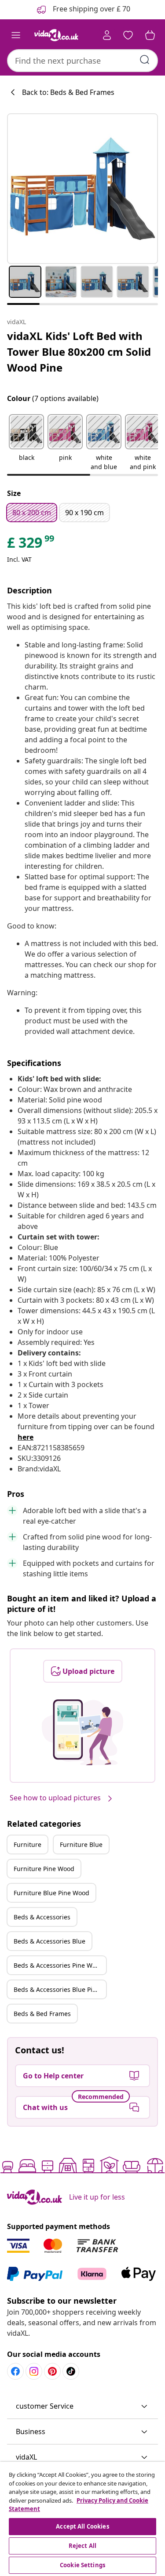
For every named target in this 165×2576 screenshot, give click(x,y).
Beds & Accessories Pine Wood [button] (59, 1965)
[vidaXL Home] (56, 35)
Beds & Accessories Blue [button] (49, 1941)
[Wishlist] (128, 35)
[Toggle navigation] (16, 35)
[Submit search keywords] (145, 60)
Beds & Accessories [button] (42, 1917)
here (26, 1437)
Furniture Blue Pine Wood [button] (51, 1893)
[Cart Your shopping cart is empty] (150, 35)
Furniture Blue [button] (81, 1844)
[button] (26, 443)
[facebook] (15, 2371)
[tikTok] (71, 2371)
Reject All (82, 2546)
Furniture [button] (27, 1844)
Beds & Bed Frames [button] (42, 2014)
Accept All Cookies (82, 2526)
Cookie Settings (82, 2565)
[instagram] (34, 2371)
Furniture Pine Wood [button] (44, 1869)
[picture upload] (82, 1732)
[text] (31, 545)
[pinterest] (52, 2371)
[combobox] (82, 61)
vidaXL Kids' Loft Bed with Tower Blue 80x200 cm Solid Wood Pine (79, 352)
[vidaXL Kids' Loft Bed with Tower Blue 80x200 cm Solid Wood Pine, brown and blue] (82, 189)
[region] (82, 2519)
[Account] (107, 35)
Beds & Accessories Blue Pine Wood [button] (60, 1989)
